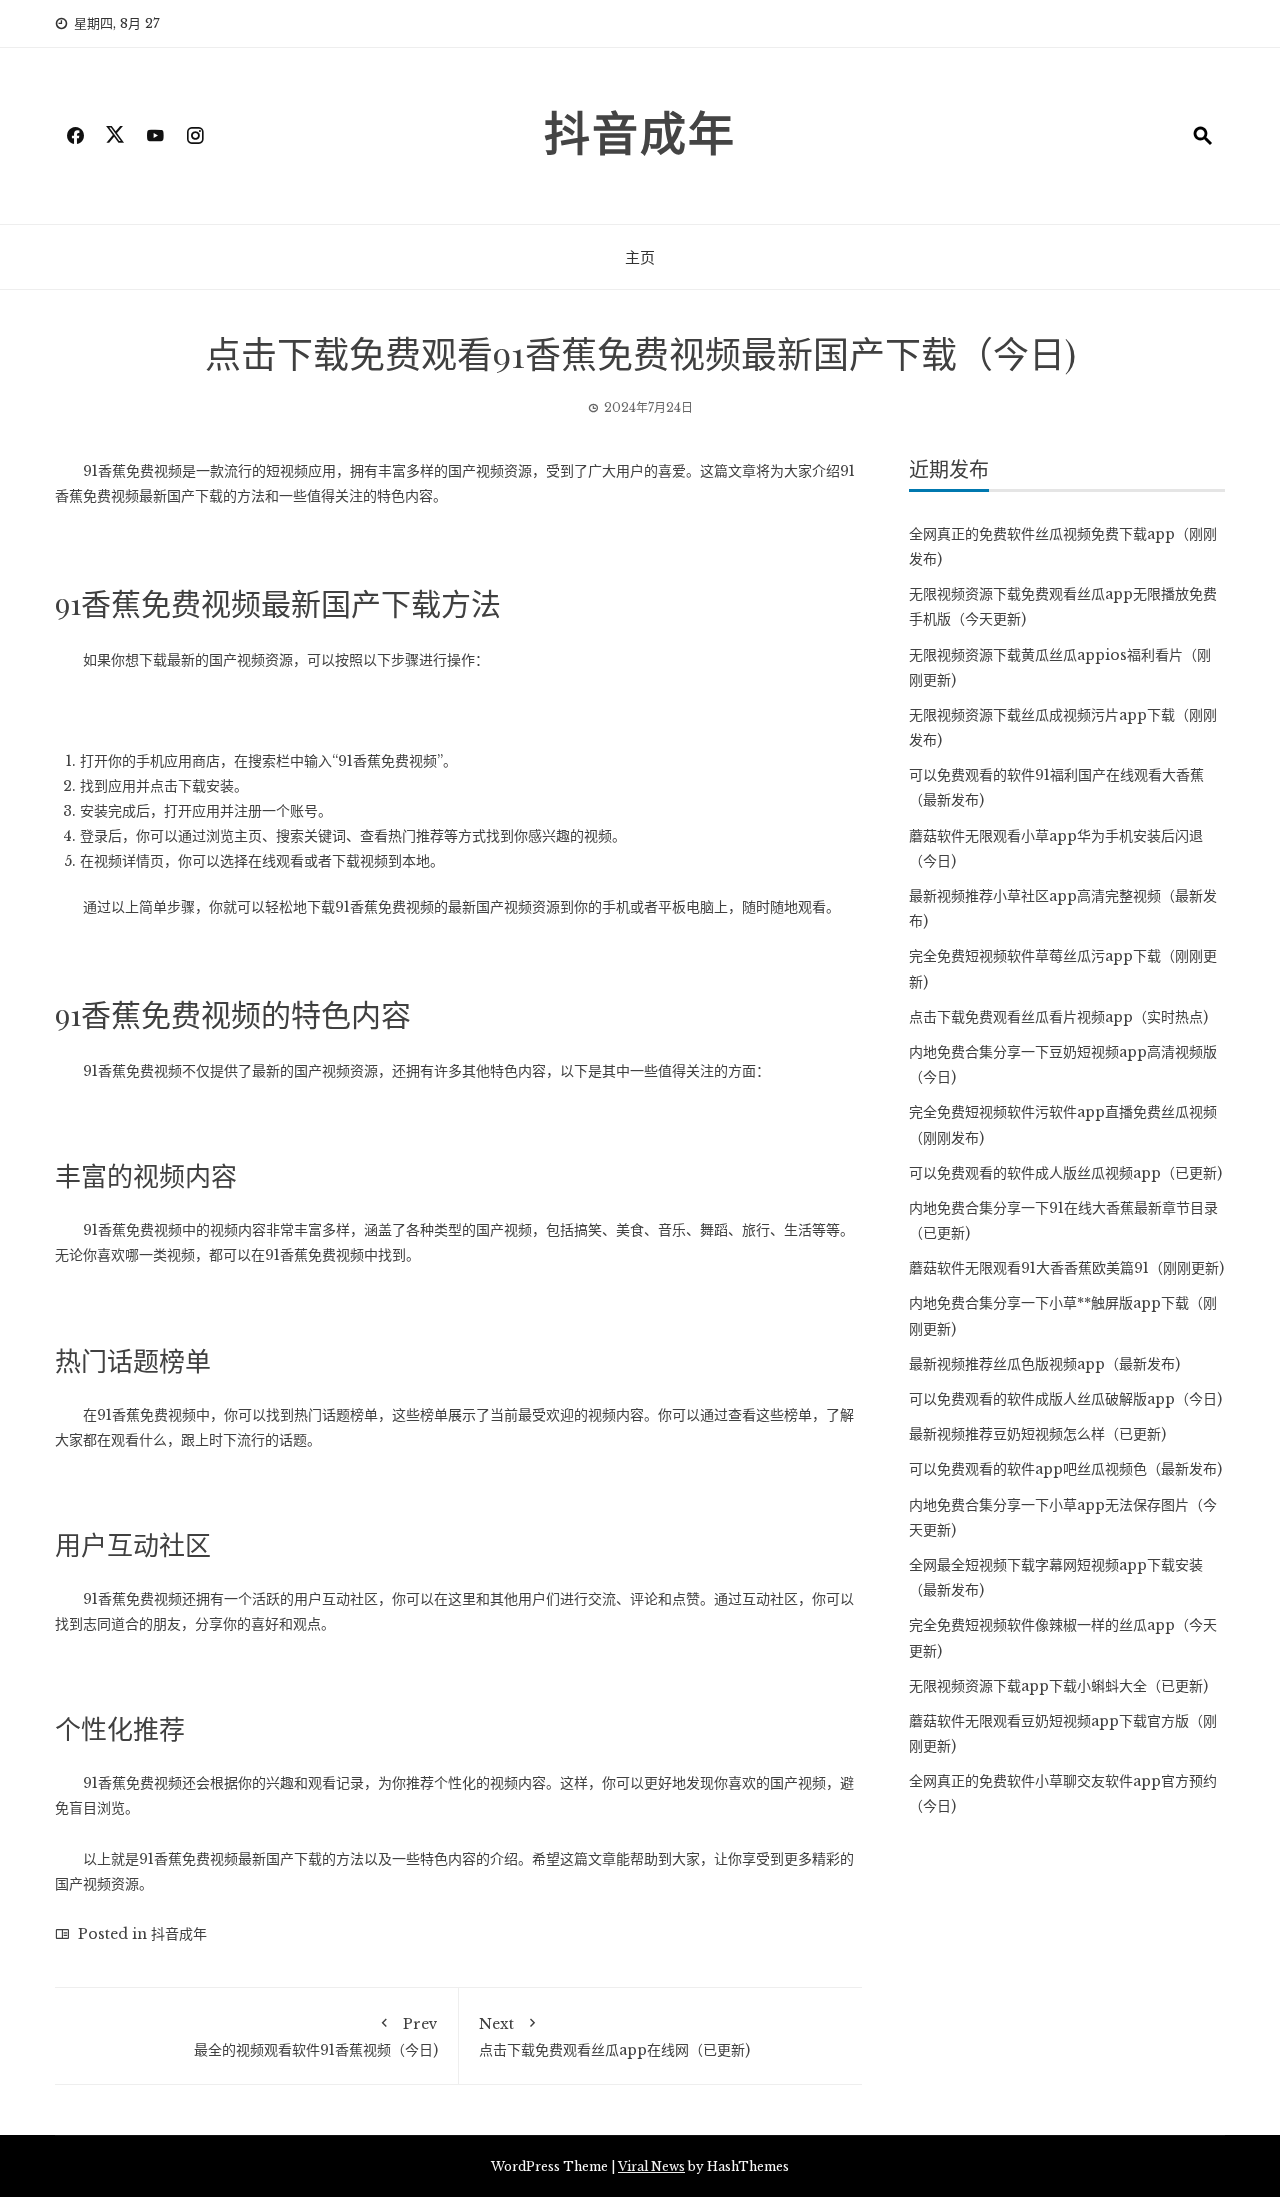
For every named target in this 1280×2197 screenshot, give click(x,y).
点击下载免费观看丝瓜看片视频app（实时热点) (1058, 1017)
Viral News (651, 2166)
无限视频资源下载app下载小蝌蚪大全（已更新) (1058, 1686)
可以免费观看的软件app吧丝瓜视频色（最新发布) (1065, 1469)
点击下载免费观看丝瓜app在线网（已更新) (614, 2037)
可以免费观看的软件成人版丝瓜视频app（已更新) (1065, 1173)
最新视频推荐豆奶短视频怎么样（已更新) (1037, 1434)
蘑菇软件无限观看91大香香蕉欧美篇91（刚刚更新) (1066, 1268)
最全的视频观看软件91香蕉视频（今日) (316, 2037)
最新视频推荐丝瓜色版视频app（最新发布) (1044, 1364)
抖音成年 (640, 131)
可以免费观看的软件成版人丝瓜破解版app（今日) (1065, 1399)
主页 (640, 257)
